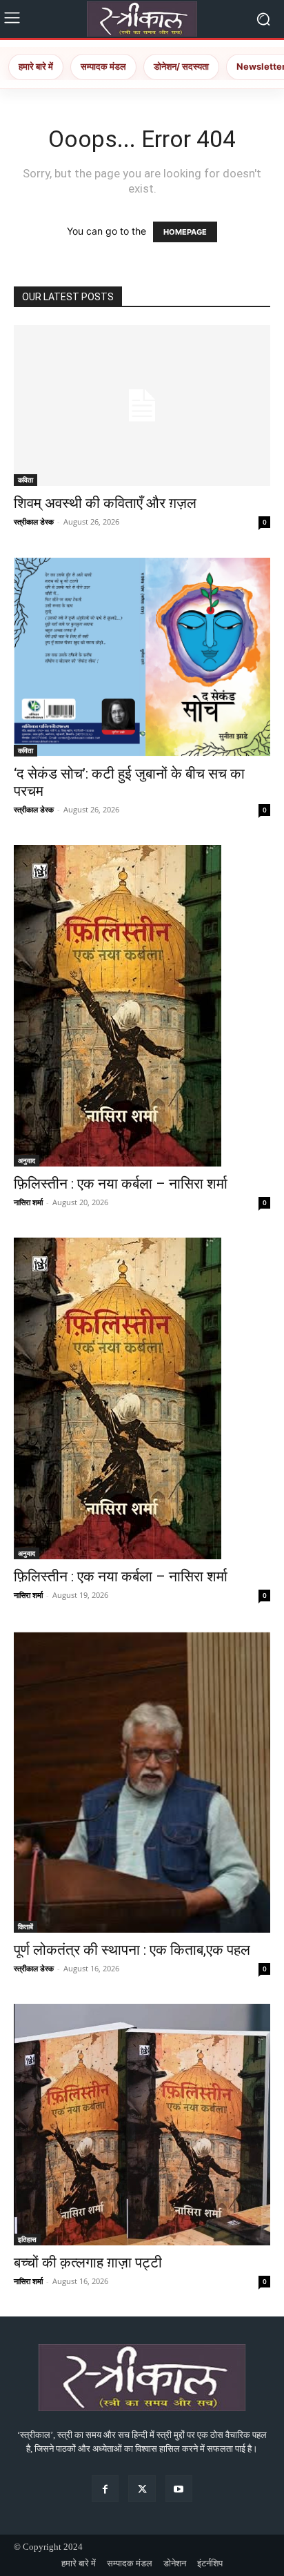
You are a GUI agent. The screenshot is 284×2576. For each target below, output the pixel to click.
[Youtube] (179, 2489)
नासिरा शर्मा (28, 1202)
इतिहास (27, 2239)
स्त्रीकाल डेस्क (34, 521)
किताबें (26, 1926)
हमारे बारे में (36, 66)
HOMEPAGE (185, 232)
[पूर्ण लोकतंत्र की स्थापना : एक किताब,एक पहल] (142, 1782)
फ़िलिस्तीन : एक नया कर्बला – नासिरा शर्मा (121, 1184)
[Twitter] (142, 2489)
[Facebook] (105, 2489)
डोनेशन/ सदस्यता (181, 66)
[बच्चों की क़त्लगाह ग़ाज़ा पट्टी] (142, 2125)
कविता (26, 480)
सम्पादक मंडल (103, 66)
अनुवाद (27, 1160)
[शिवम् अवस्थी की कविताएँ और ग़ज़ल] (142, 406)
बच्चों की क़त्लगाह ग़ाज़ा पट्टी (88, 2263)
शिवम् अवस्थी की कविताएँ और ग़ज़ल (105, 503)
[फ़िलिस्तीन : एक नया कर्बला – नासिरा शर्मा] (142, 1006)
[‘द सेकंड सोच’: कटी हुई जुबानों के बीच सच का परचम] (142, 657)
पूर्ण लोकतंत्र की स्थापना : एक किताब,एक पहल (132, 1950)
